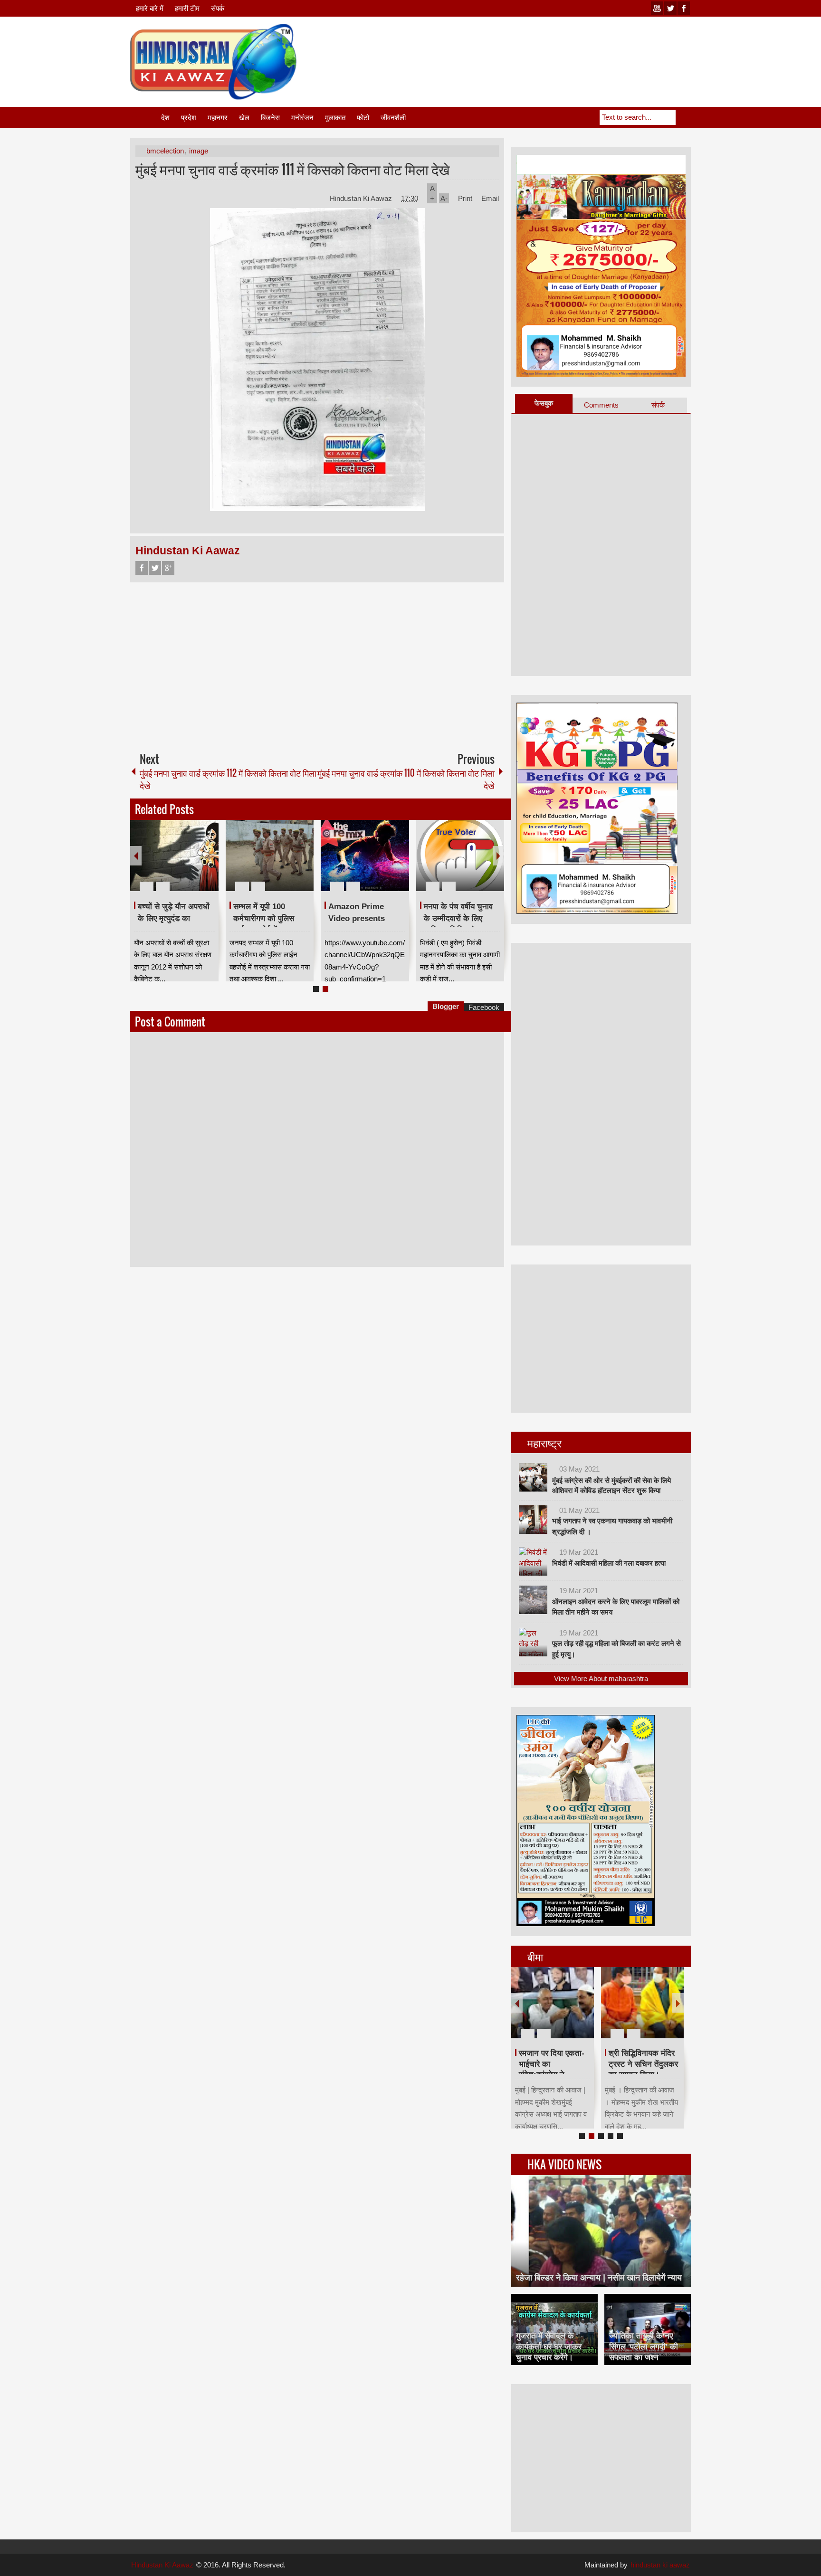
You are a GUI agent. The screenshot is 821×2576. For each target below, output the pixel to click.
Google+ (168, 568)
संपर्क (218, 8)
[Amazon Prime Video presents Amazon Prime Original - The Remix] (365, 855)
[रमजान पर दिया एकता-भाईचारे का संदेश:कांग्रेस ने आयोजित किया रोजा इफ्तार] (553, 2003)
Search (683, 117)
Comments (601, 405)
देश (165, 118)
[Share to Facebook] (183, 864)
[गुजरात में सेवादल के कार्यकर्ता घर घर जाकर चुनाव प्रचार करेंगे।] (554, 2329)
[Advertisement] (518, 47)
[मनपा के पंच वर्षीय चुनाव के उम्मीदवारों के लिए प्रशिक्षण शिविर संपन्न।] (460, 855)
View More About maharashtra (601, 1678)
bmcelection (165, 151)
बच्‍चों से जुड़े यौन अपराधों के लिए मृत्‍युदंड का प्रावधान (174, 918)
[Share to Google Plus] (208, 864)
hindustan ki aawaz (660, 2565)
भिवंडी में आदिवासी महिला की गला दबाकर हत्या (609, 1563)
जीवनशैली (393, 118)
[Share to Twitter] (195, 864)
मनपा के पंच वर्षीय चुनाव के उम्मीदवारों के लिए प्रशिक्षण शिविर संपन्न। (458, 918)
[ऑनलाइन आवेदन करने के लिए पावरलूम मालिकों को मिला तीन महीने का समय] (533, 1600)
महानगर (218, 118)
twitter (670, 8)
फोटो (363, 118)
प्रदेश (189, 118)
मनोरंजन (302, 118)
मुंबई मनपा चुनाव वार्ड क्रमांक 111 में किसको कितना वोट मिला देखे (292, 169)
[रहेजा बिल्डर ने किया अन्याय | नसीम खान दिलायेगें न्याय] (601, 2231)
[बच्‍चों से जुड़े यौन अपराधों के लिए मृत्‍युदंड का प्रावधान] (174, 855)
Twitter (155, 568)
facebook (684, 8)
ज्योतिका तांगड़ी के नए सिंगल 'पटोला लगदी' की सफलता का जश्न (644, 2346)
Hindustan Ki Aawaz (362, 198)
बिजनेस (270, 118)
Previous (136, 856)
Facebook (142, 568)
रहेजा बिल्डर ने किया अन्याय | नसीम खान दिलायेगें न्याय (599, 2278)
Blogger (446, 1006)
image (199, 151)
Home (145, 118)
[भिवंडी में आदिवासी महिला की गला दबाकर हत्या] (533, 1561)
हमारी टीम (187, 8)
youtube (657, 8)
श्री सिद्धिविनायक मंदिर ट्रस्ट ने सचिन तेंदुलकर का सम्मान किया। (643, 2064)
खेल (244, 118)
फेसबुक (544, 403)
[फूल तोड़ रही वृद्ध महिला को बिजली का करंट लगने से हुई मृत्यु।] (533, 1642)
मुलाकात (335, 118)
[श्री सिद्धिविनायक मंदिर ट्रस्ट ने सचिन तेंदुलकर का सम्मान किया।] (642, 2003)
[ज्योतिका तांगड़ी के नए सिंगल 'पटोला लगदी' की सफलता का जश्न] (648, 2329)
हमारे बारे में (150, 8)
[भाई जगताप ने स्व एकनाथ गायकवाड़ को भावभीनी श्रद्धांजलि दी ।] (533, 1520)
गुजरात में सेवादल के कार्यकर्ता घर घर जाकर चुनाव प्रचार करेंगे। (549, 2346)
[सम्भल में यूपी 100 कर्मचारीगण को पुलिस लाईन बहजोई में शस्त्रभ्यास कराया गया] (270, 855)
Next (498, 856)
